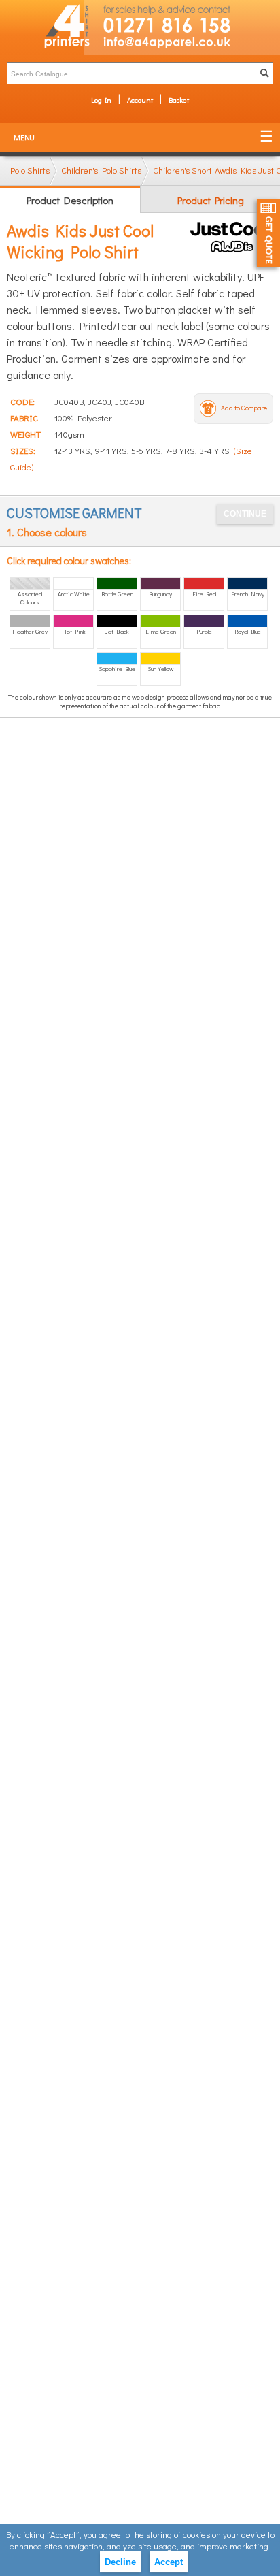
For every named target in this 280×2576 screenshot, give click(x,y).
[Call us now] (182, 18)
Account (140, 100)
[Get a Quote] (268, 233)
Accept (169, 2562)
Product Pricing (211, 200)
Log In (101, 100)
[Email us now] (182, 45)
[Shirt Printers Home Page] (42, 28)
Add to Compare (244, 408)
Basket (179, 100)
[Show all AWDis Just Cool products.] (231, 237)
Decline (120, 2562)
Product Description (70, 200)
